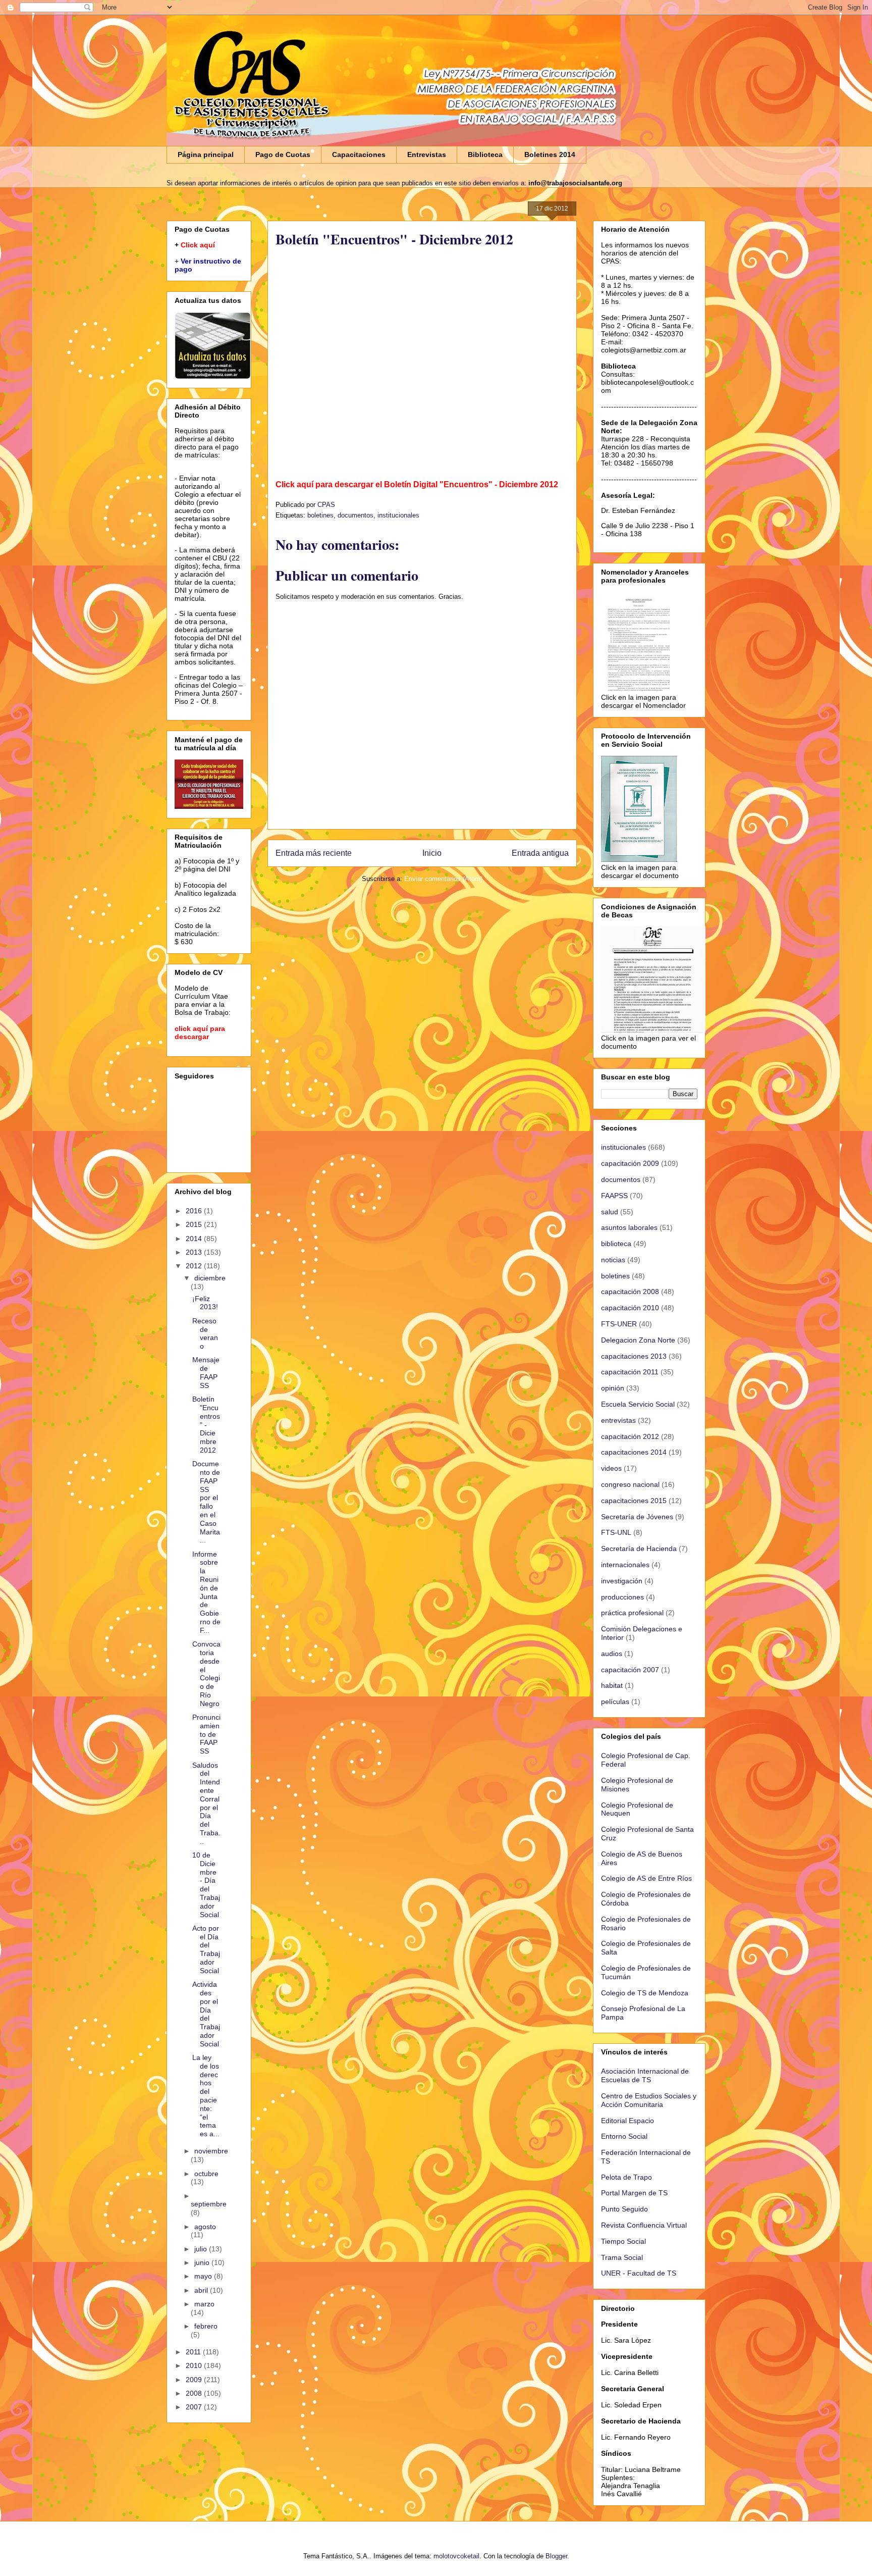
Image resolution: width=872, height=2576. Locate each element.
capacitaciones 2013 (634, 1356)
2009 (195, 2380)
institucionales (398, 515)
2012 (195, 1266)
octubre (206, 2174)
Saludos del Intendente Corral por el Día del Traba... (206, 1803)
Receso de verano (205, 1333)
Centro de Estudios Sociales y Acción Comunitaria (649, 2100)
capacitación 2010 (630, 1308)
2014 (195, 1239)
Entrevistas (427, 154)
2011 (194, 2352)
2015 (195, 1224)
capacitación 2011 (630, 1372)
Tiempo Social (623, 2241)
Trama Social (622, 2257)
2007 (195, 2407)
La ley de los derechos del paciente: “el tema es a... (206, 2096)
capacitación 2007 (630, 1670)
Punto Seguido (624, 2209)
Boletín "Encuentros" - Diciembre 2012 (206, 1425)
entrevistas (618, 1420)
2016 (195, 1211)
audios (612, 1654)
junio (203, 2262)
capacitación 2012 (630, 1436)
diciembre (210, 1278)
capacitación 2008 (630, 1292)
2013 (195, 1252)
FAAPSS (614, 1196)
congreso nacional (630, 1484)
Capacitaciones (359, 154)
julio (202, 2249)
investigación (622, 1581)
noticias (613, 1260)
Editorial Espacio (628, 2121)
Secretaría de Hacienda (639, 1549)
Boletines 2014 (550, 154)
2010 (195, 2365)
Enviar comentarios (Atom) (443, 879)
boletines (320, 515)
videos (611, 1468)
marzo (204, 2304)
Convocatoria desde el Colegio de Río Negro (206, 1674)
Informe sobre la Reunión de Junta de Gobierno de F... (206, 1592)
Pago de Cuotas (283, 154)
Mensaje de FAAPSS (206, 1372)
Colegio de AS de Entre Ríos (646, 1878)
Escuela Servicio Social (638, 1404)
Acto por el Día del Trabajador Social (206, 1949)
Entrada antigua (540, 853)
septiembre (209, 2204)
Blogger (556, 2556)
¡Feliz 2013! (205, 1303)
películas (615, 1702)
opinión (613, 1388)
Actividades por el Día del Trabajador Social (206, 2014)
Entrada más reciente (314, 853)
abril (202, 2290)
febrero (206, 2326)
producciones (622, 1597)
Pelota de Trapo (626, 2177)
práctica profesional (632, 1613)
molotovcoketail (456, 2556)
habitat (612, 1685)
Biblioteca (485, 154)
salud (610, 1212)
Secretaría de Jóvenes (637, 1517)
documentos (356, 515)
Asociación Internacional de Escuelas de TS (645, 2075)
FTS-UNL (616, 1532)
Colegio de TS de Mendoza (645, 1993)
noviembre (211, 2151)
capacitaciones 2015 (634, 1501)
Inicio (432, 853)
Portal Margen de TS (634, 2193)
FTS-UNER (619, 1324)
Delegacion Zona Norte (638, 1340)
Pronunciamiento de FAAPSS (206, 1734)
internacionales (625, 1565)
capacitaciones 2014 (634, 1452)
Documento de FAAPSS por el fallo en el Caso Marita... (206, 1502)
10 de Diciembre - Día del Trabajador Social (206, 1885)
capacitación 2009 (630, 1163)
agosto (205, 2227)
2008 (195, 2393)
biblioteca (616, 1244)
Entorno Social (624, 2136)
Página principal (206, 154)
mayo (204, 2276)
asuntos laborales (629, 1227)
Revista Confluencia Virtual (644, 2225)
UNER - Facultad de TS (639, 2273)
